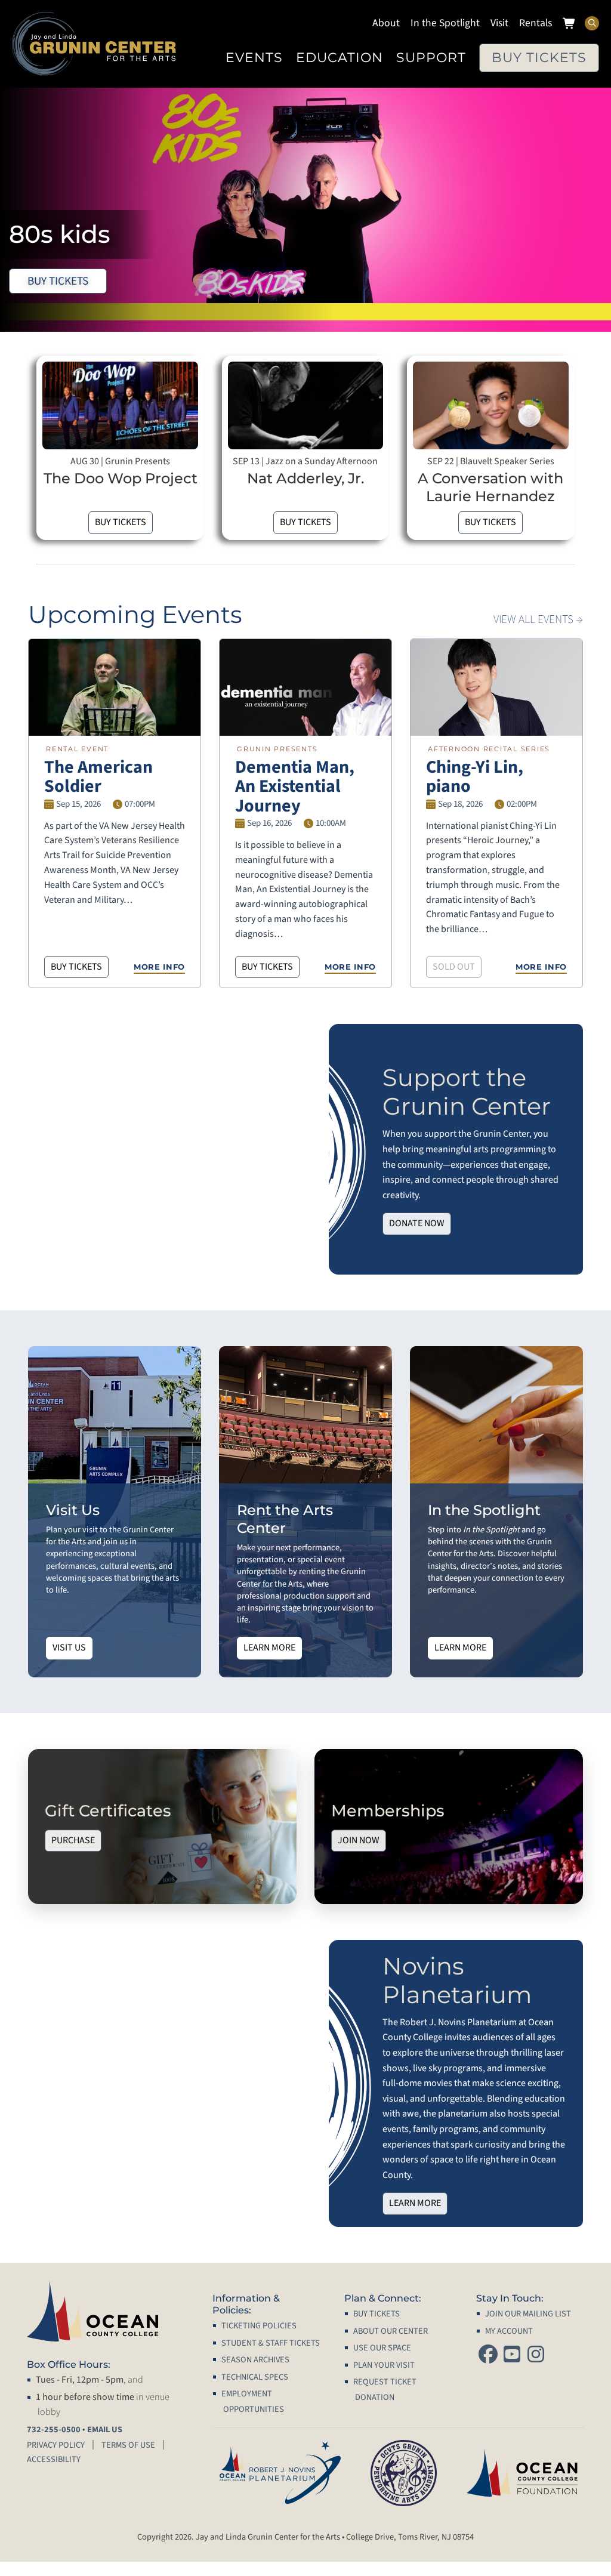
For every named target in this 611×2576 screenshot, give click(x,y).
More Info (159, 967)
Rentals (536, 23)
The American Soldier (98, 777)
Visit (499, 23)
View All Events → (538, 619)
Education (340, 57)
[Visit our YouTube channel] (512, 2356)
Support (431, 57)
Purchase (73, 1840)
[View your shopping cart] (570, 25)
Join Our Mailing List (528, 2314)
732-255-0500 (54, 2430)
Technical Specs (255, 2377)
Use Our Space (382, 2348)
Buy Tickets (539, 57)
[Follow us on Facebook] (488, 2356)
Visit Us (69, 1648)
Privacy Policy (56, 2445)
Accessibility (54, 2459)
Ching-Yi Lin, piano (475, 777)
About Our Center (391, 2331)
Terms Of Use (128, 2445)
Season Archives (255, 2360)
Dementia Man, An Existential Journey (295, 786)
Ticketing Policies (259, 2326)
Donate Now (417, 1223)
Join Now (359, 1840)
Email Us (105, 2430)
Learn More (269, 1648)
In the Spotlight (445, 23)
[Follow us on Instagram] (536, 2356)
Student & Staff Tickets (271, 2343)
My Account (509, 2331)
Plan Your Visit (384, 2365)
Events (254, 57)
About (386, 23)
